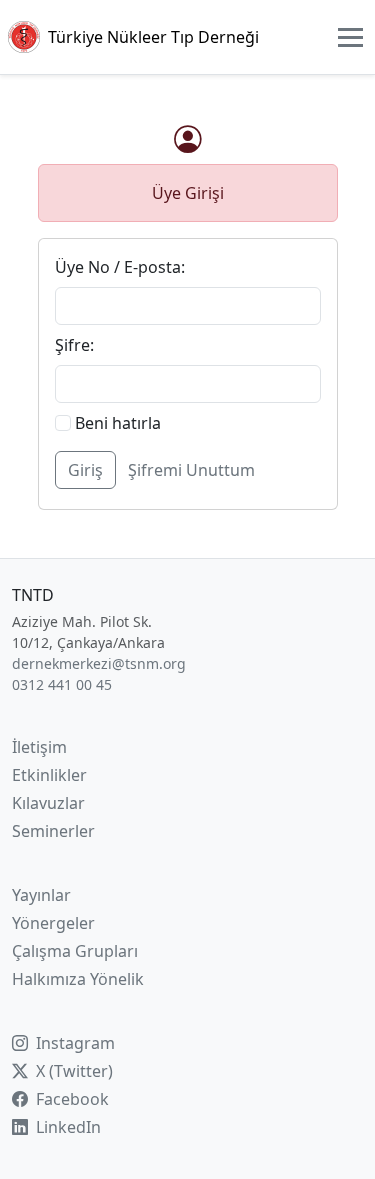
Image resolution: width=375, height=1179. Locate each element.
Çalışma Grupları (75, 951)
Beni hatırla (116, 423)
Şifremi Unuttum (191, 470)
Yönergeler (53, 923)
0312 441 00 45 (62, 684)
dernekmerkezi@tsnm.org (99, 663)
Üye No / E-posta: (120, 267)
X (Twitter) (72, 1071)
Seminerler (53, 831)
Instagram (73, 1043)
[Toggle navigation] (350, 37)
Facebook (70, 1099)
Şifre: (74, 345)
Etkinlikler (49, 775)
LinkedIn (66, 1127)
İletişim (39, 747)
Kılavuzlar (48, 803)
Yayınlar (41, 895)
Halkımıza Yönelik (78, 979)
